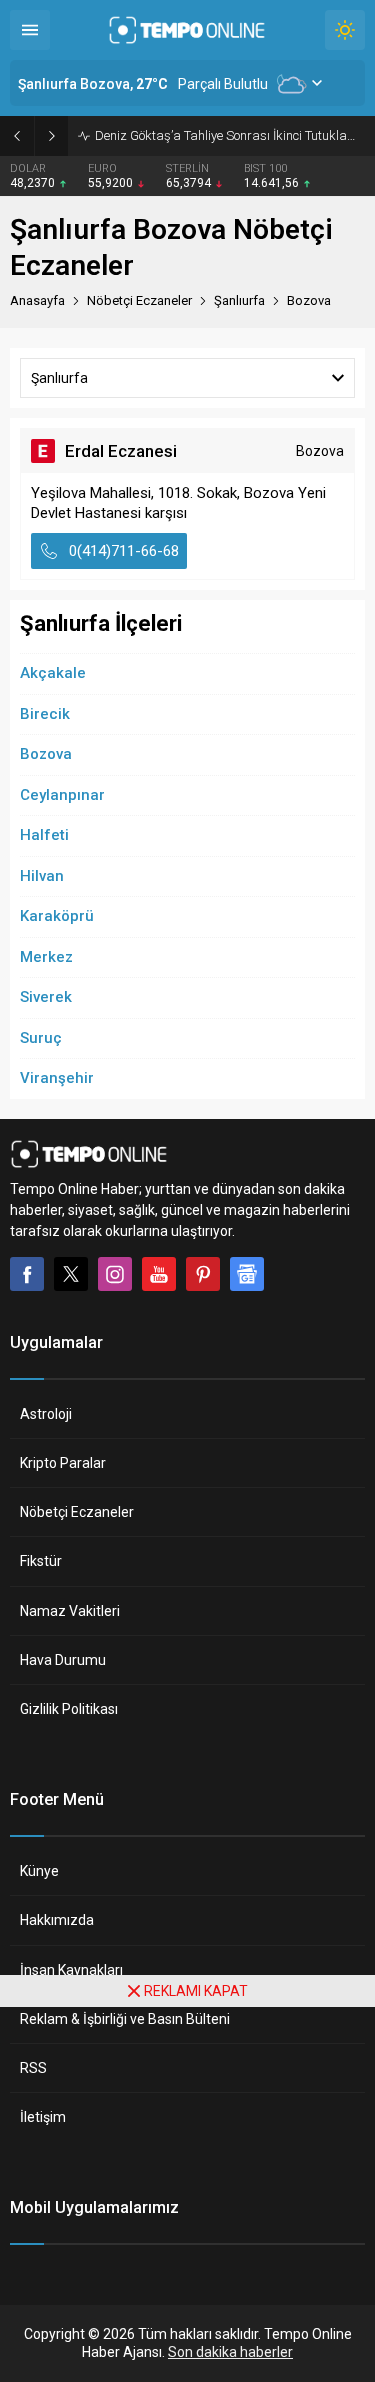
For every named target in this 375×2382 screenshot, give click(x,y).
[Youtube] (159, 1274)
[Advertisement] (187, 2194)
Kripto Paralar (63, 1463)
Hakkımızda (57, 1920)
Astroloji (46, 1414)
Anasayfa (37, 300)
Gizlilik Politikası (69, 1709)
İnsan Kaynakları (71, 1970)
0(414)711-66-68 (124, 551)
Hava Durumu (63, 1660)
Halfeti (44, 835)
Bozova (46, 754)
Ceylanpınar (62, 795)
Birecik (45, 714)
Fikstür (41, 1561)
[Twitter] (71, 1274)
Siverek (46, 997)
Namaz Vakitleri (70, 1611)
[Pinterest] (203, 1274)
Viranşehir (57, 1078)
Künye (39, 1871)
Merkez (46, 957)
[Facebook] (27, 1274)
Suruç (41, 1038)
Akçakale (53, 673)
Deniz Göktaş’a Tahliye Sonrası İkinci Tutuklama (230, 135)
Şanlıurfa (239, 300)
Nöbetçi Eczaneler (77, 1512)
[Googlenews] (247, 1274)
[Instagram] (115, 1274)
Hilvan (42, 876)
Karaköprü (57, 916)
